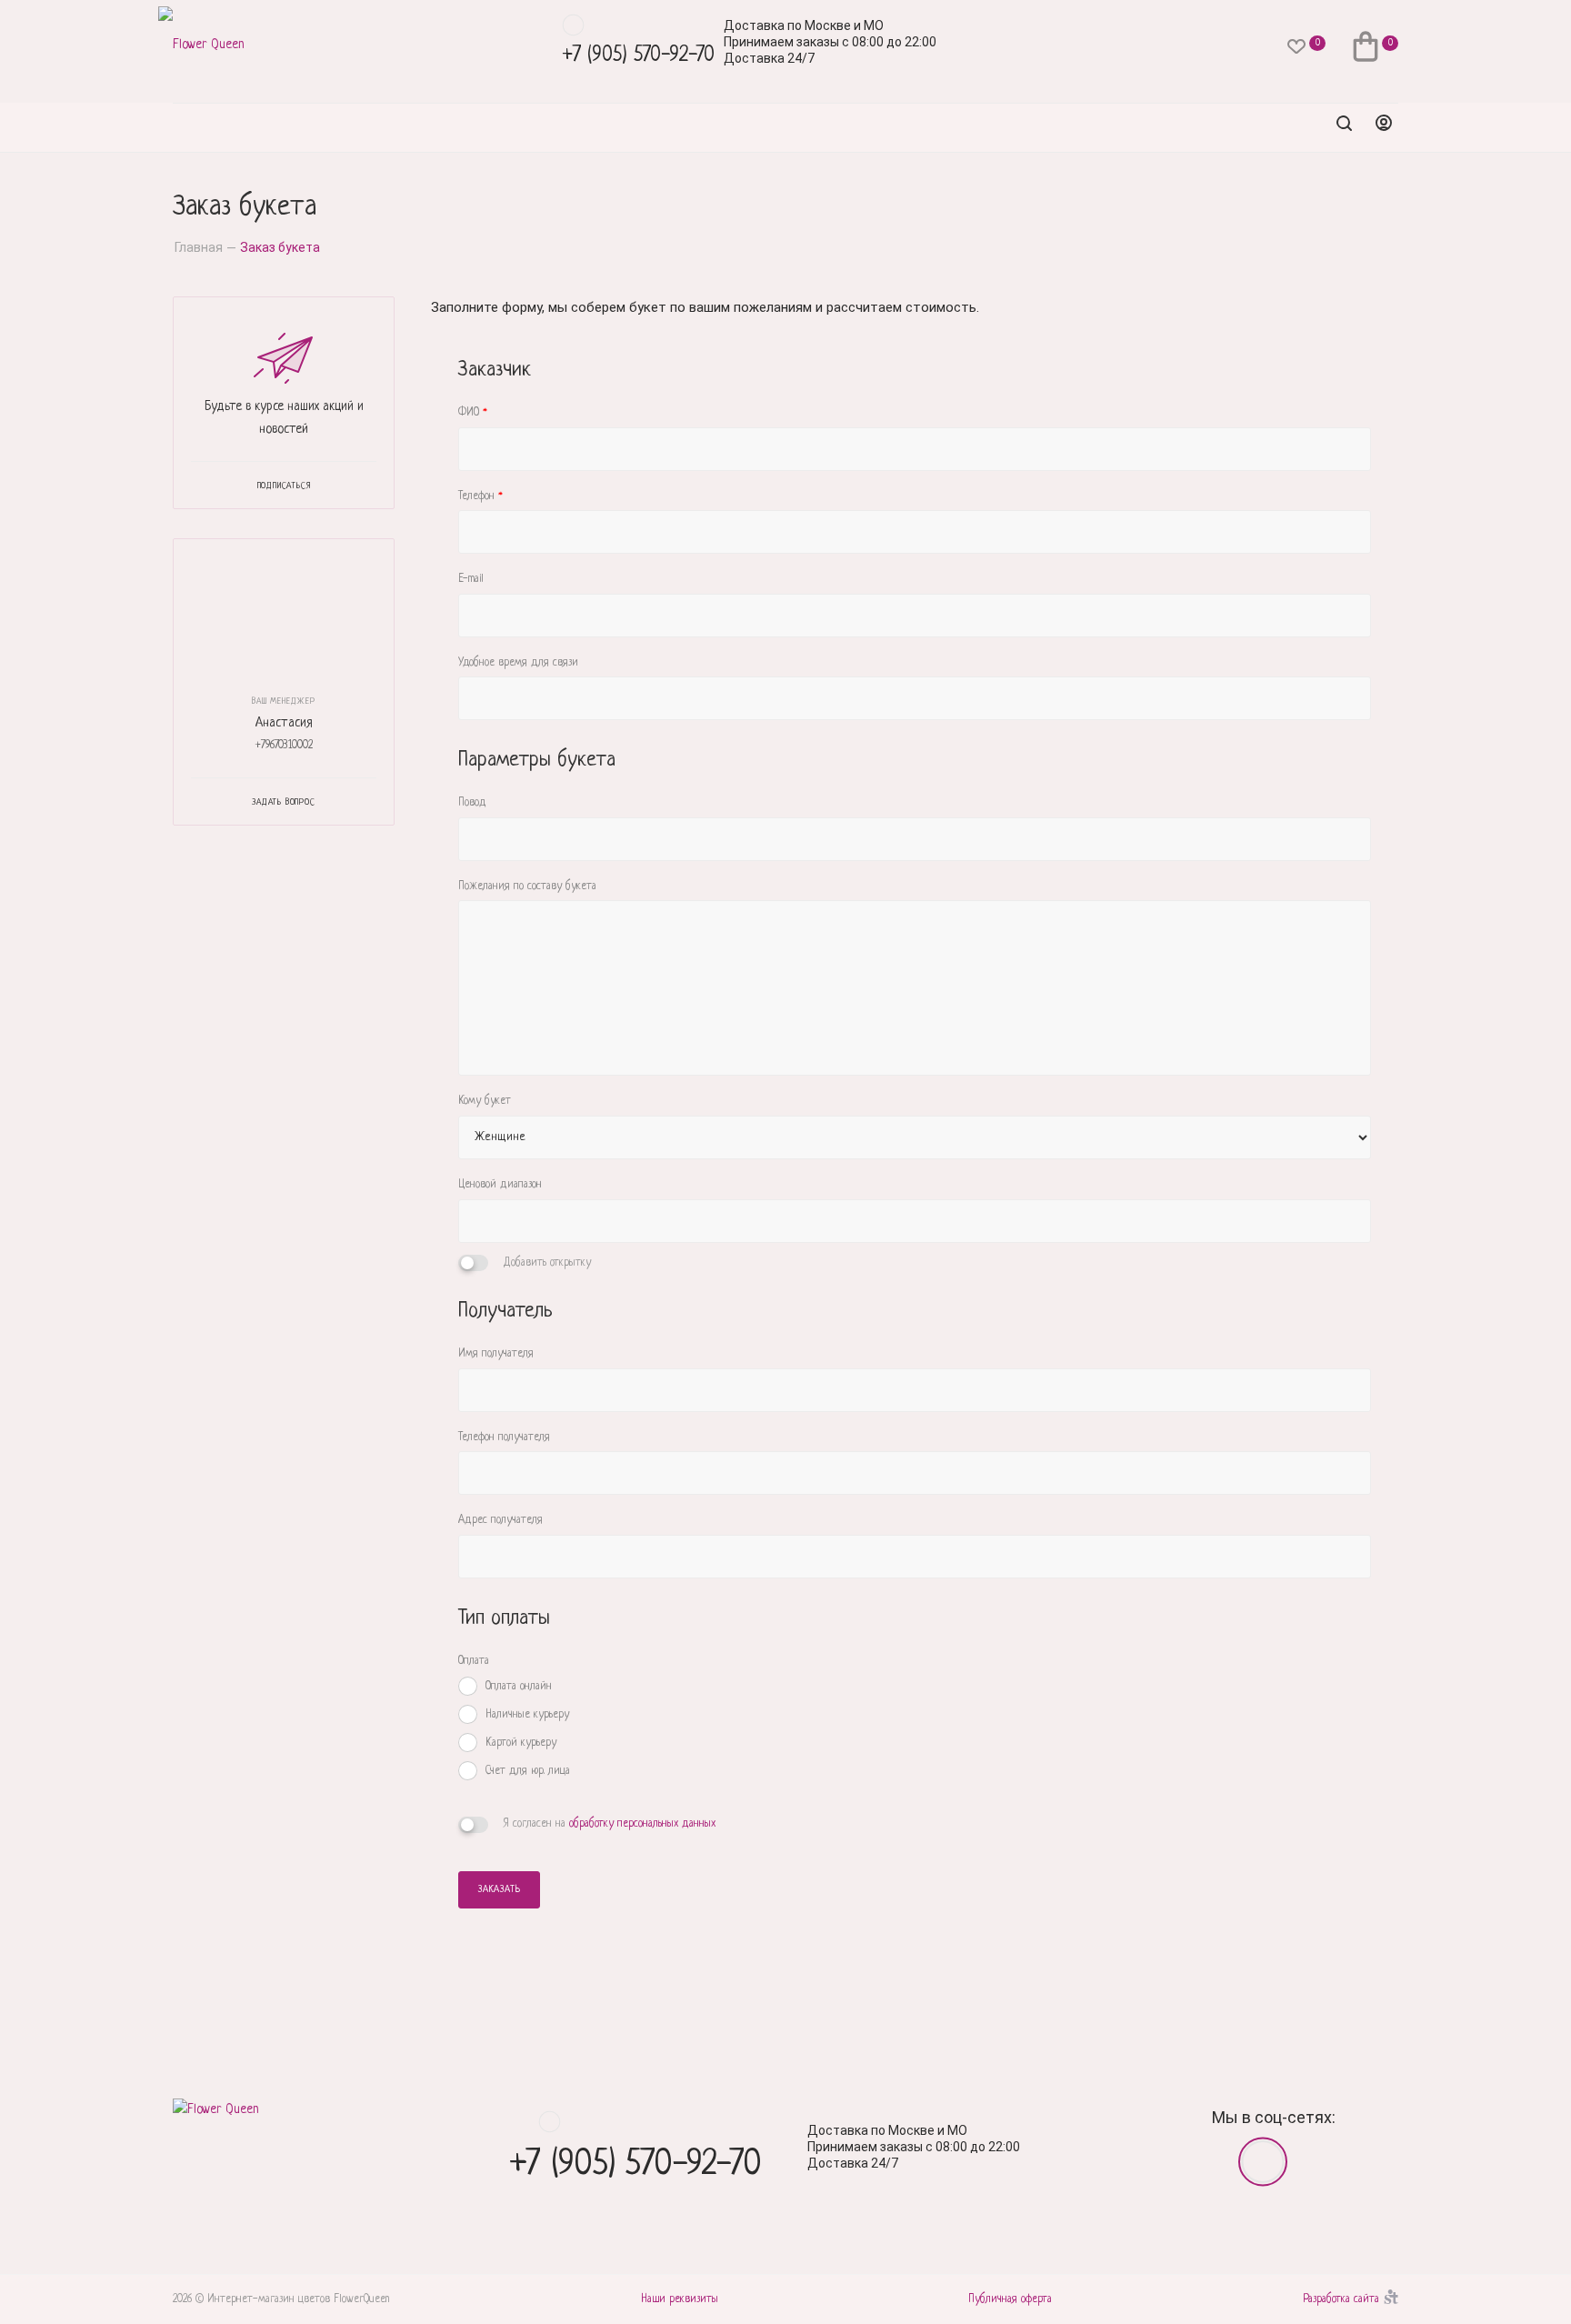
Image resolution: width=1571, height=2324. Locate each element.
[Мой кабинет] (1384, 127)
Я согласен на (610, 1824)
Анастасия (284, 723)
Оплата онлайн (519, 1687)
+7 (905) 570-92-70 (639, 56)
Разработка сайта (1341, 2299)
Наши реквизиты (680, 2299)
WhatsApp (574, 25)
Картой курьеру (521, 1743)
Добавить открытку (547, 1263)
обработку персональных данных (642, 1824)
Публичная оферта (1010, 2299)
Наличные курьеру (527, 1715)
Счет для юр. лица (528, 1771)
